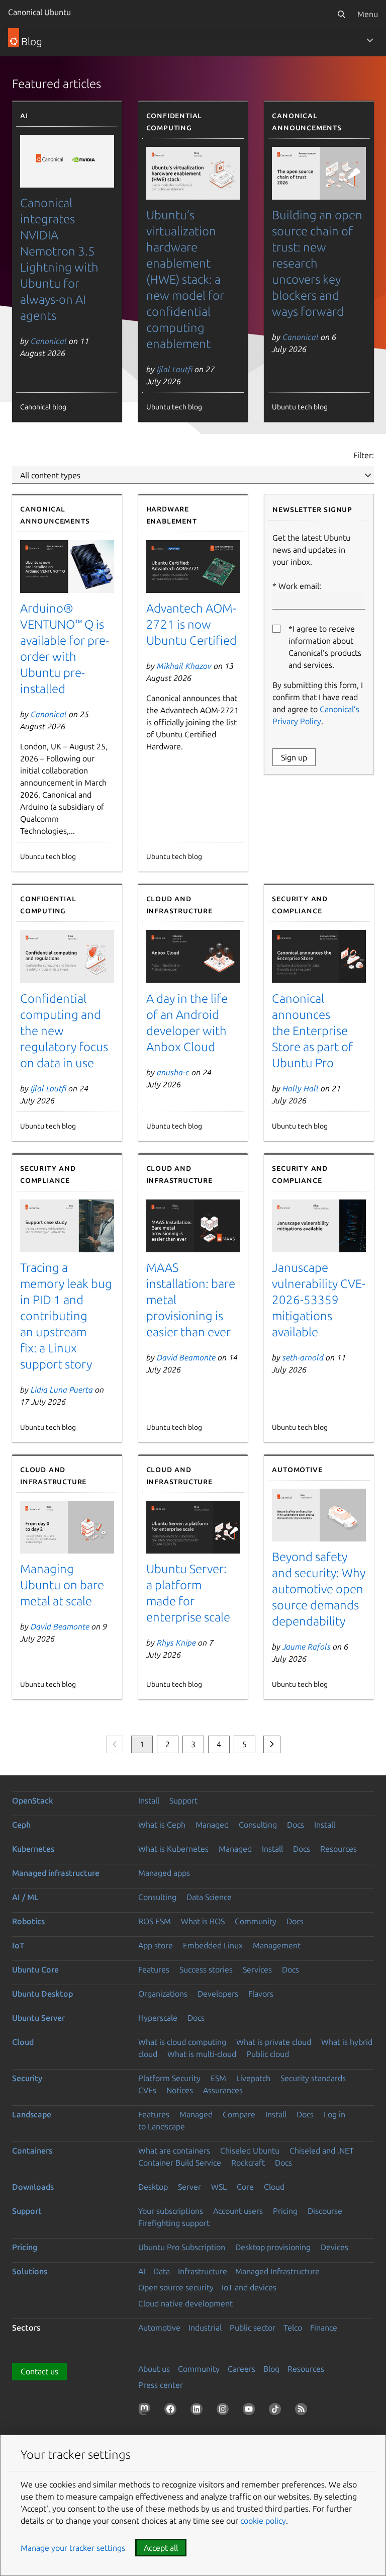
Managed (212, 1825)
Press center (161, 2385)
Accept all (161, 2548)
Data (162, 2271)
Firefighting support (174, 2223)
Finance (324, 2328)
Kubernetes (33, 1849)
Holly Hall (301, 1088)
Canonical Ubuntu (39, 12)
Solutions (30, 2271)
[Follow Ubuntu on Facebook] (172, 2411)
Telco (293, 2328)
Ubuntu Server (38, 2018)
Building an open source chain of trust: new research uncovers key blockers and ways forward (317, 263)
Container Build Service (180, 2163)
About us (154, 2369)
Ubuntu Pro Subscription (182, 2247)
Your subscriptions (171, 2211)
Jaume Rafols (307, 1647)
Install (149, 1800)
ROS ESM (155, 1921)
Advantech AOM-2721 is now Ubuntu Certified (191, 624)
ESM (218, 2078)
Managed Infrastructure (277, 2271)
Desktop (153, 2187)
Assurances (223, 2090)
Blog (271, 2369)
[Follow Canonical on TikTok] (277, 2411)
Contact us (39, 2371)
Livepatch (253, 2078)
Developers (218, 1994)
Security (27, 2078)
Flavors (261, 1994)
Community (256, 1921)
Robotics (28, 1921)
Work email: (300, 586)
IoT (18, 1945)
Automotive (159, 2328)
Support (183, 1800)
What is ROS (203, 1921)
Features (154, 1969)
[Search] (341, 14)
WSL (219, 2187)
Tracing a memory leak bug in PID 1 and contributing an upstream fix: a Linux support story (66, 1316)
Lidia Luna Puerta (62, 1390)
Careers (242, 2369)
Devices (334, 2247)
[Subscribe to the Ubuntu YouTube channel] (251, 2411)
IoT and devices (249, 2287)
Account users (238, 2211)
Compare (239, 2114)
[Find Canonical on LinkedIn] (199, 2411)
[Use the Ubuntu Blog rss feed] (303, 2411)
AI (142, 2271)
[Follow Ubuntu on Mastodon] (146, 2411)
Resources (339, 1849)
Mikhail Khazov (184, 666)
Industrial (205, 2328)
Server (189, 2187)
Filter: (364, 455)
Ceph (21, 1825)
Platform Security (169, 2078)
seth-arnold (303, 1357)
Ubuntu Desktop (42, 1994)
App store (156, 1945)
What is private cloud (274, 2042)
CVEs (147, 2090)
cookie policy (263, 2521)
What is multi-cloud (202, 2054)
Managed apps (164, 1873)
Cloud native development (185, 2303)
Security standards (313, 2078)
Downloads (33, 2187)
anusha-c (173, 1072)
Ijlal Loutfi (175, 369)
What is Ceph (162, 1825)
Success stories (206, 1969)
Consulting (258, 1825)
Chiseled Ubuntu (250, 2151)
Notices (180, 2090)
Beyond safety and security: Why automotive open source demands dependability (319, 1589)
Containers (32, 2151)
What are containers (174, 2151)
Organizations (163, 1994)
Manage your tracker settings (73, 2548)
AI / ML (25, 1897)
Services (257, 1969)
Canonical (49, 341)
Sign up (294, 757)
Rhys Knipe (176, 1643)
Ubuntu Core (35, 1969)
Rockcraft (248, 2163)
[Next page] (272, 1744)
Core (245, 2187)
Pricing (285, 2211)
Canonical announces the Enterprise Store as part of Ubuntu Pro (312, 1031)
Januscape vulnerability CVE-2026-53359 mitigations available (319, 1300)
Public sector (253, 2328)
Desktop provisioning (273, 2247)
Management (277, 1945)
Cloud (23, 2042)
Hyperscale (158, 2018)
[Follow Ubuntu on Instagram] (225, 2411)
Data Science (209, 1897)
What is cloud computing (182, 2042)
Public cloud (268, 2054)
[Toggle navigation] (370, 40)
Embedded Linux (213, 1945)
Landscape (32, 2114)
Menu (368, 14)
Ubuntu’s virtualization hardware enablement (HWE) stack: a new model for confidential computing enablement (185, 279)
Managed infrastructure (56, 1873)
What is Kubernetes (173, 1849)
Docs (296, 1825)
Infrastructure (203, 2271)
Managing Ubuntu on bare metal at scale (62, 1585)
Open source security (176, 2287)
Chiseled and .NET (322, 2151)
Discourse (325, 2211)
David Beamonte (186, 1357)
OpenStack (33, 1800)
